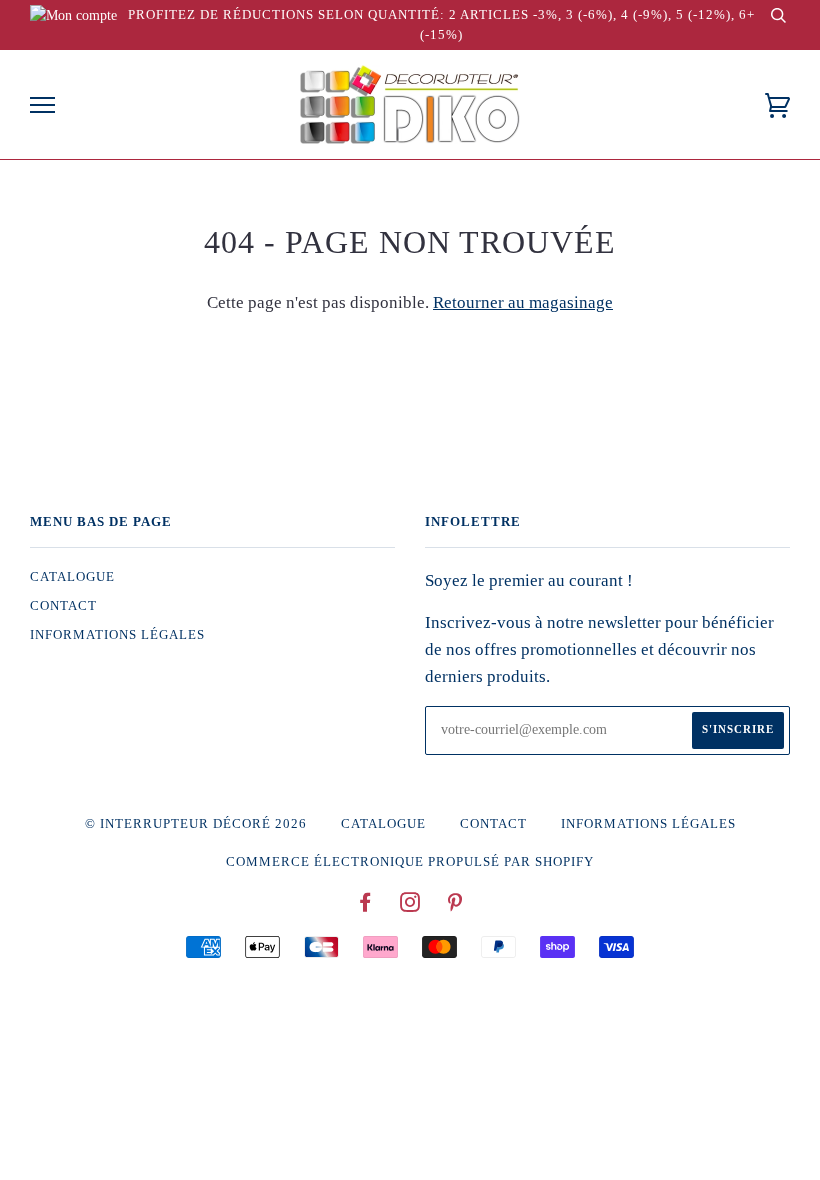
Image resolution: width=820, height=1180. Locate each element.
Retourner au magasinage (523, 302)
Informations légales (117, 635)
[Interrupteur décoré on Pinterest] (455, 906)
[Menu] (42, 105)
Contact (63, 606)
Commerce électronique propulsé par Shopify (410, 862)
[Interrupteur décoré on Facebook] (365, 906)
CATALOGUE (72, 577)
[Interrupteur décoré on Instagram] (410, 906)
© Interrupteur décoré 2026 (196, 824)
